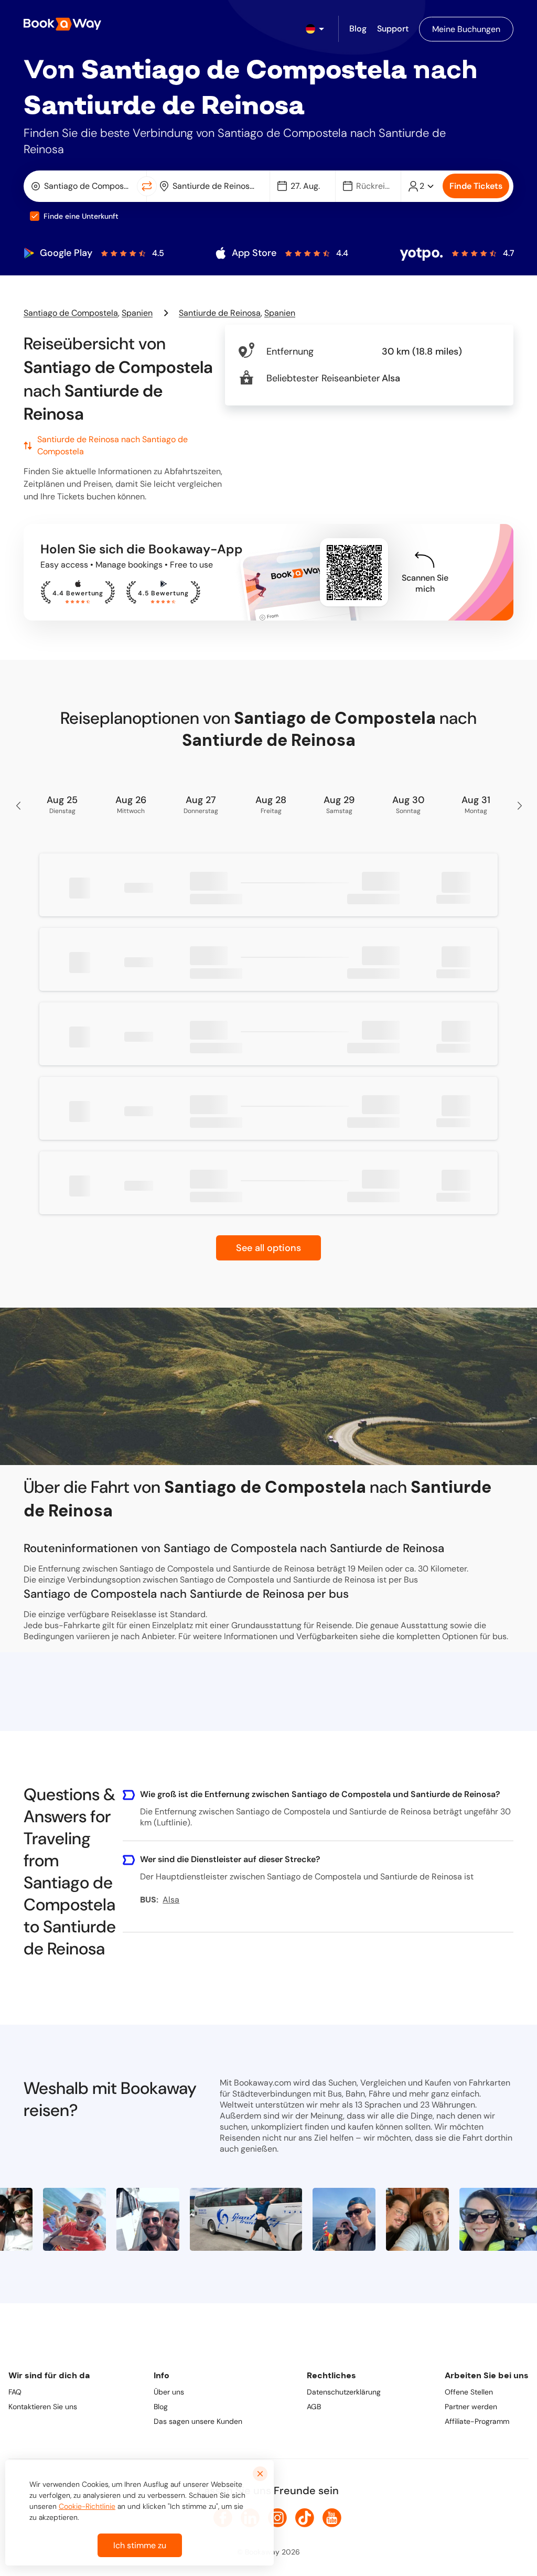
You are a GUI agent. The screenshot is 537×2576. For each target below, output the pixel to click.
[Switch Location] (147, 186)
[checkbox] (35, 216)
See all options (268, 1248)
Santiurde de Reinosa (220, 313)
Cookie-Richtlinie (87, 2506)
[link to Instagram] (277, 2518)
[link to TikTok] (305, 2518)
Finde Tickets (476, 186)
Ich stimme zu (140, 2545)
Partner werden (471, 2407)
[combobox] (82, 186)
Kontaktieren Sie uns (43, 2407)
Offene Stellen (469, 2392)
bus (500, 1636)
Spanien (137, 313)
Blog (161, 2407)
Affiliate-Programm (477, 2421)
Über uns (169, 2392)
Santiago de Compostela (71, 313)
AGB (314, 2407)
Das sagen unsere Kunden (198, 2421)
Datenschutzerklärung (344, 2392)
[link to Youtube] (332, 2518)
